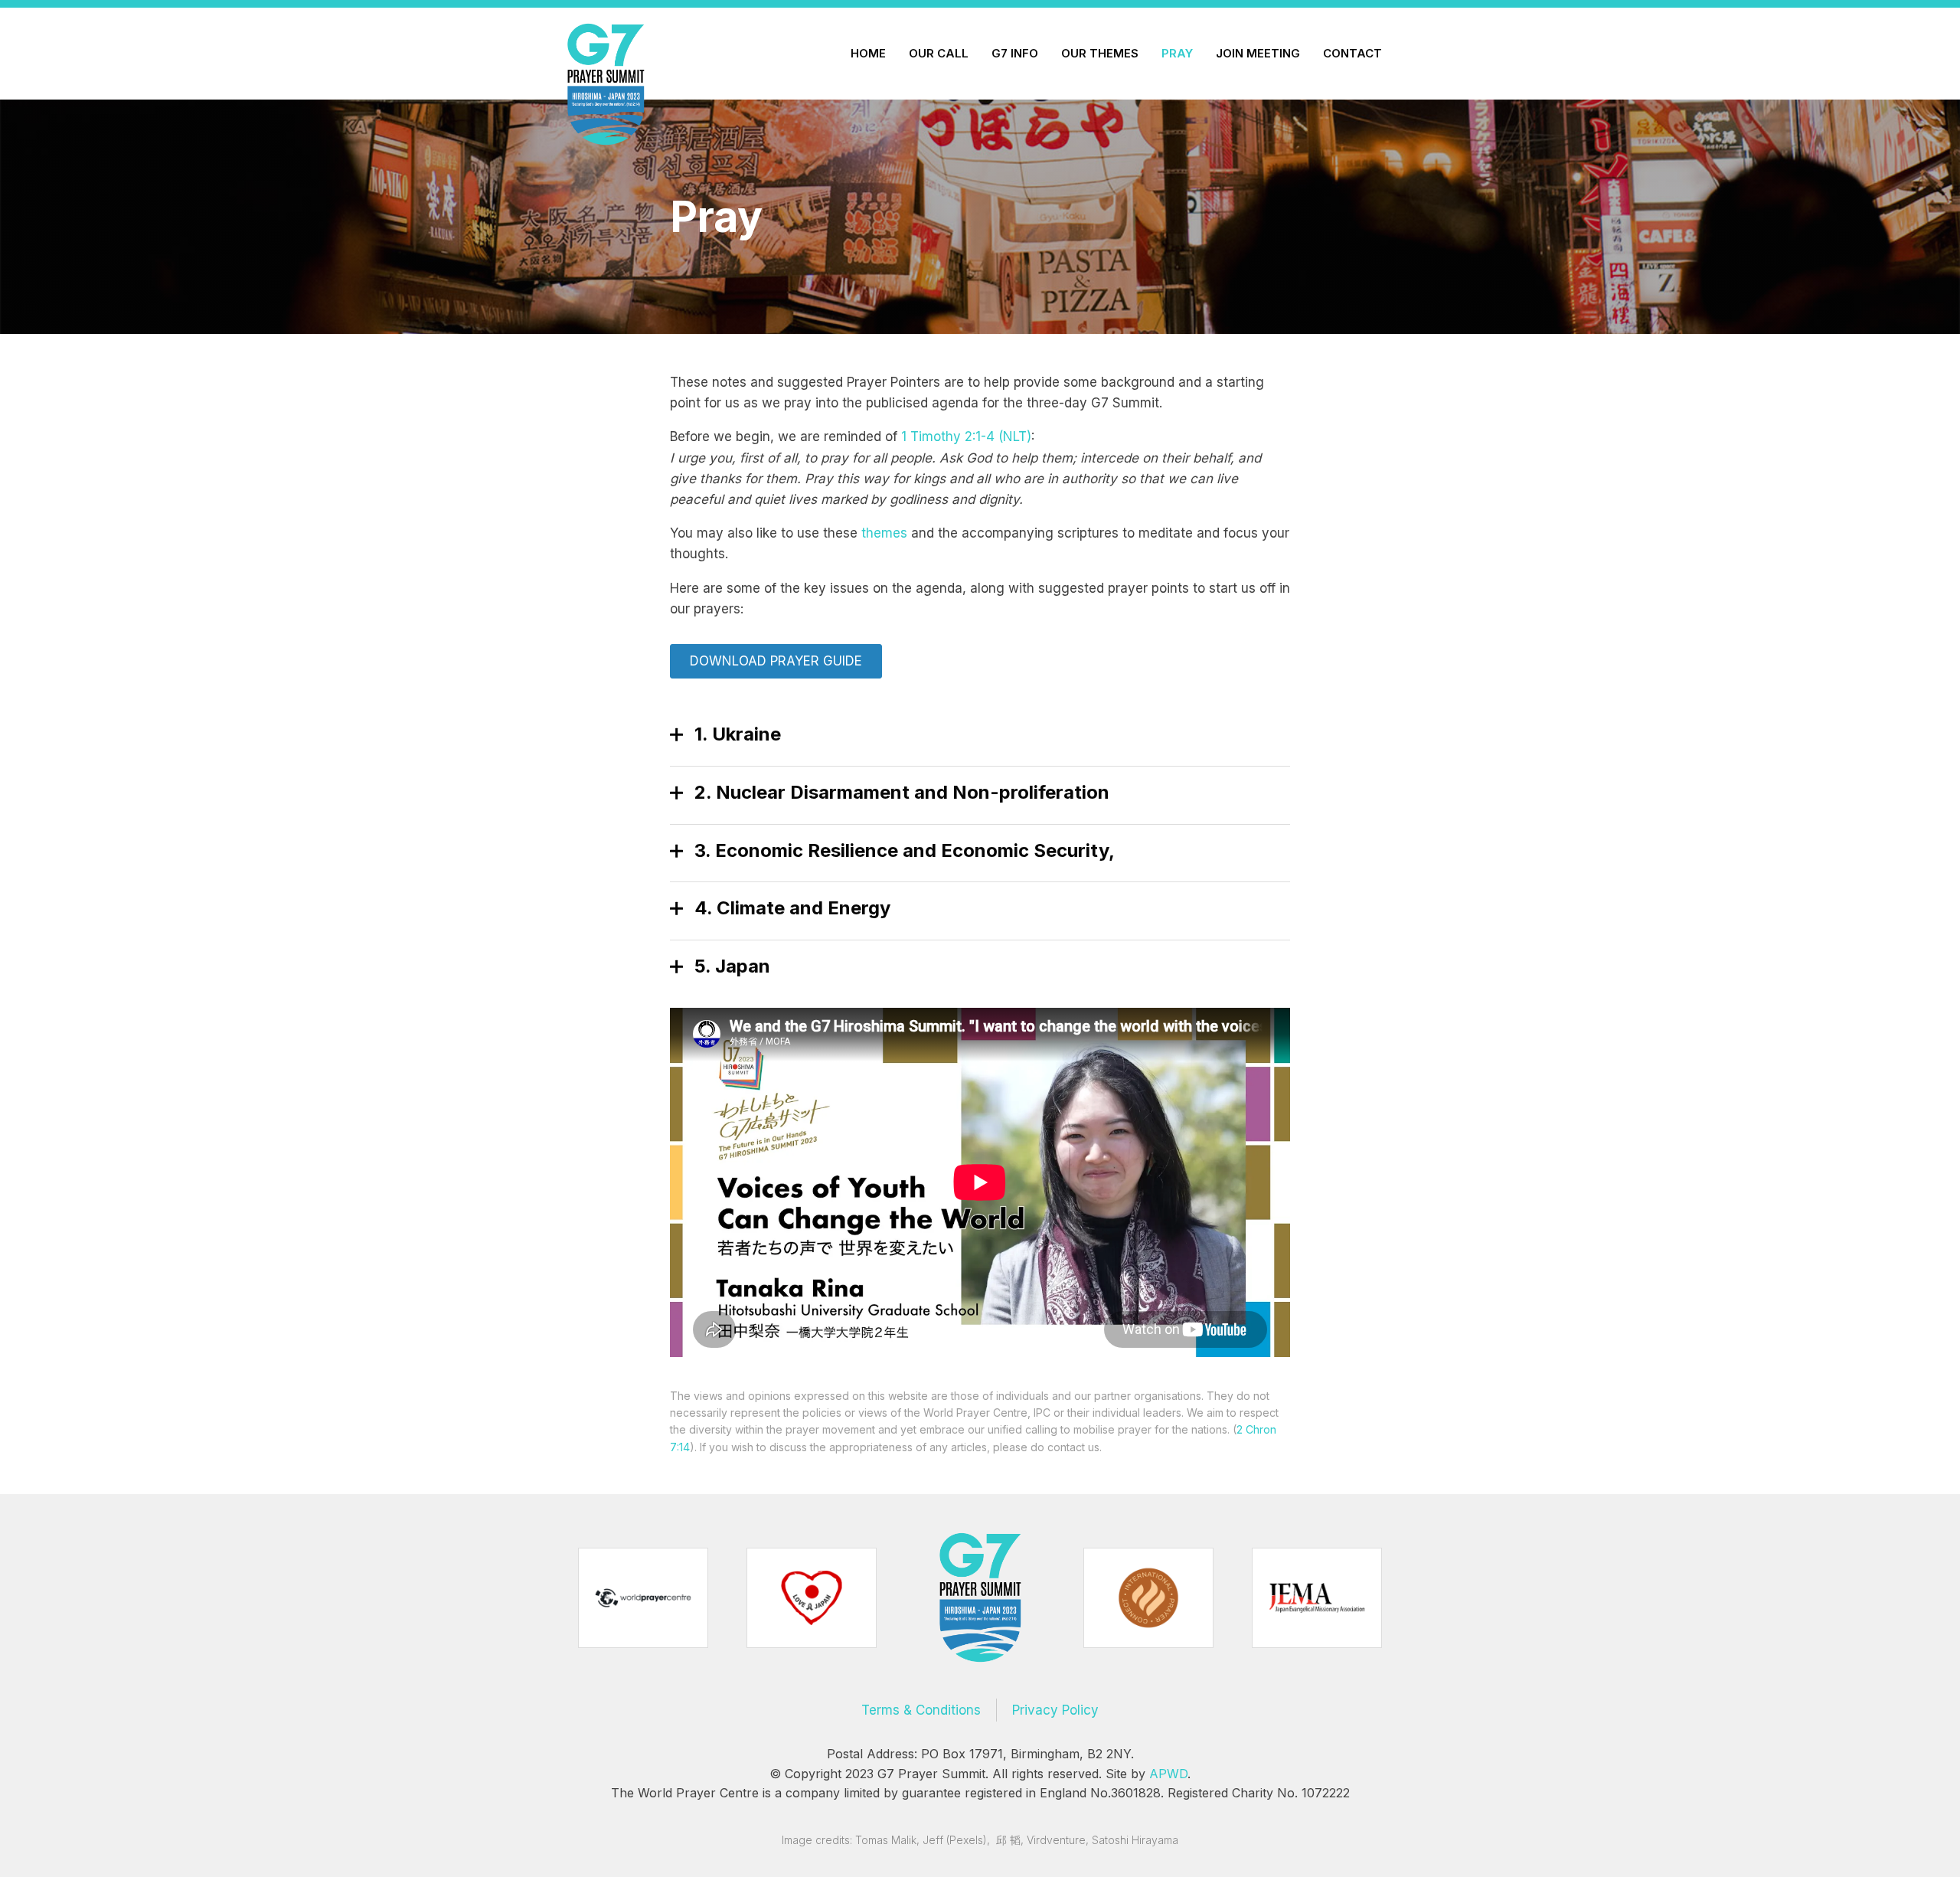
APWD (1168, 1774)
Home (868, 53)
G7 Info (1015, 53)
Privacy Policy (1055, 1710)
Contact (1352, 53)
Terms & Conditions (921, 1710)
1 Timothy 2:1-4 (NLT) (966, 437)
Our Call (939, 53)
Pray (1177, 53)
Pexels (966, 1840)
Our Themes (1100, 53)
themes (884, 533)
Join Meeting (1258, 53)
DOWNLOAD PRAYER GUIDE (776, 661)
